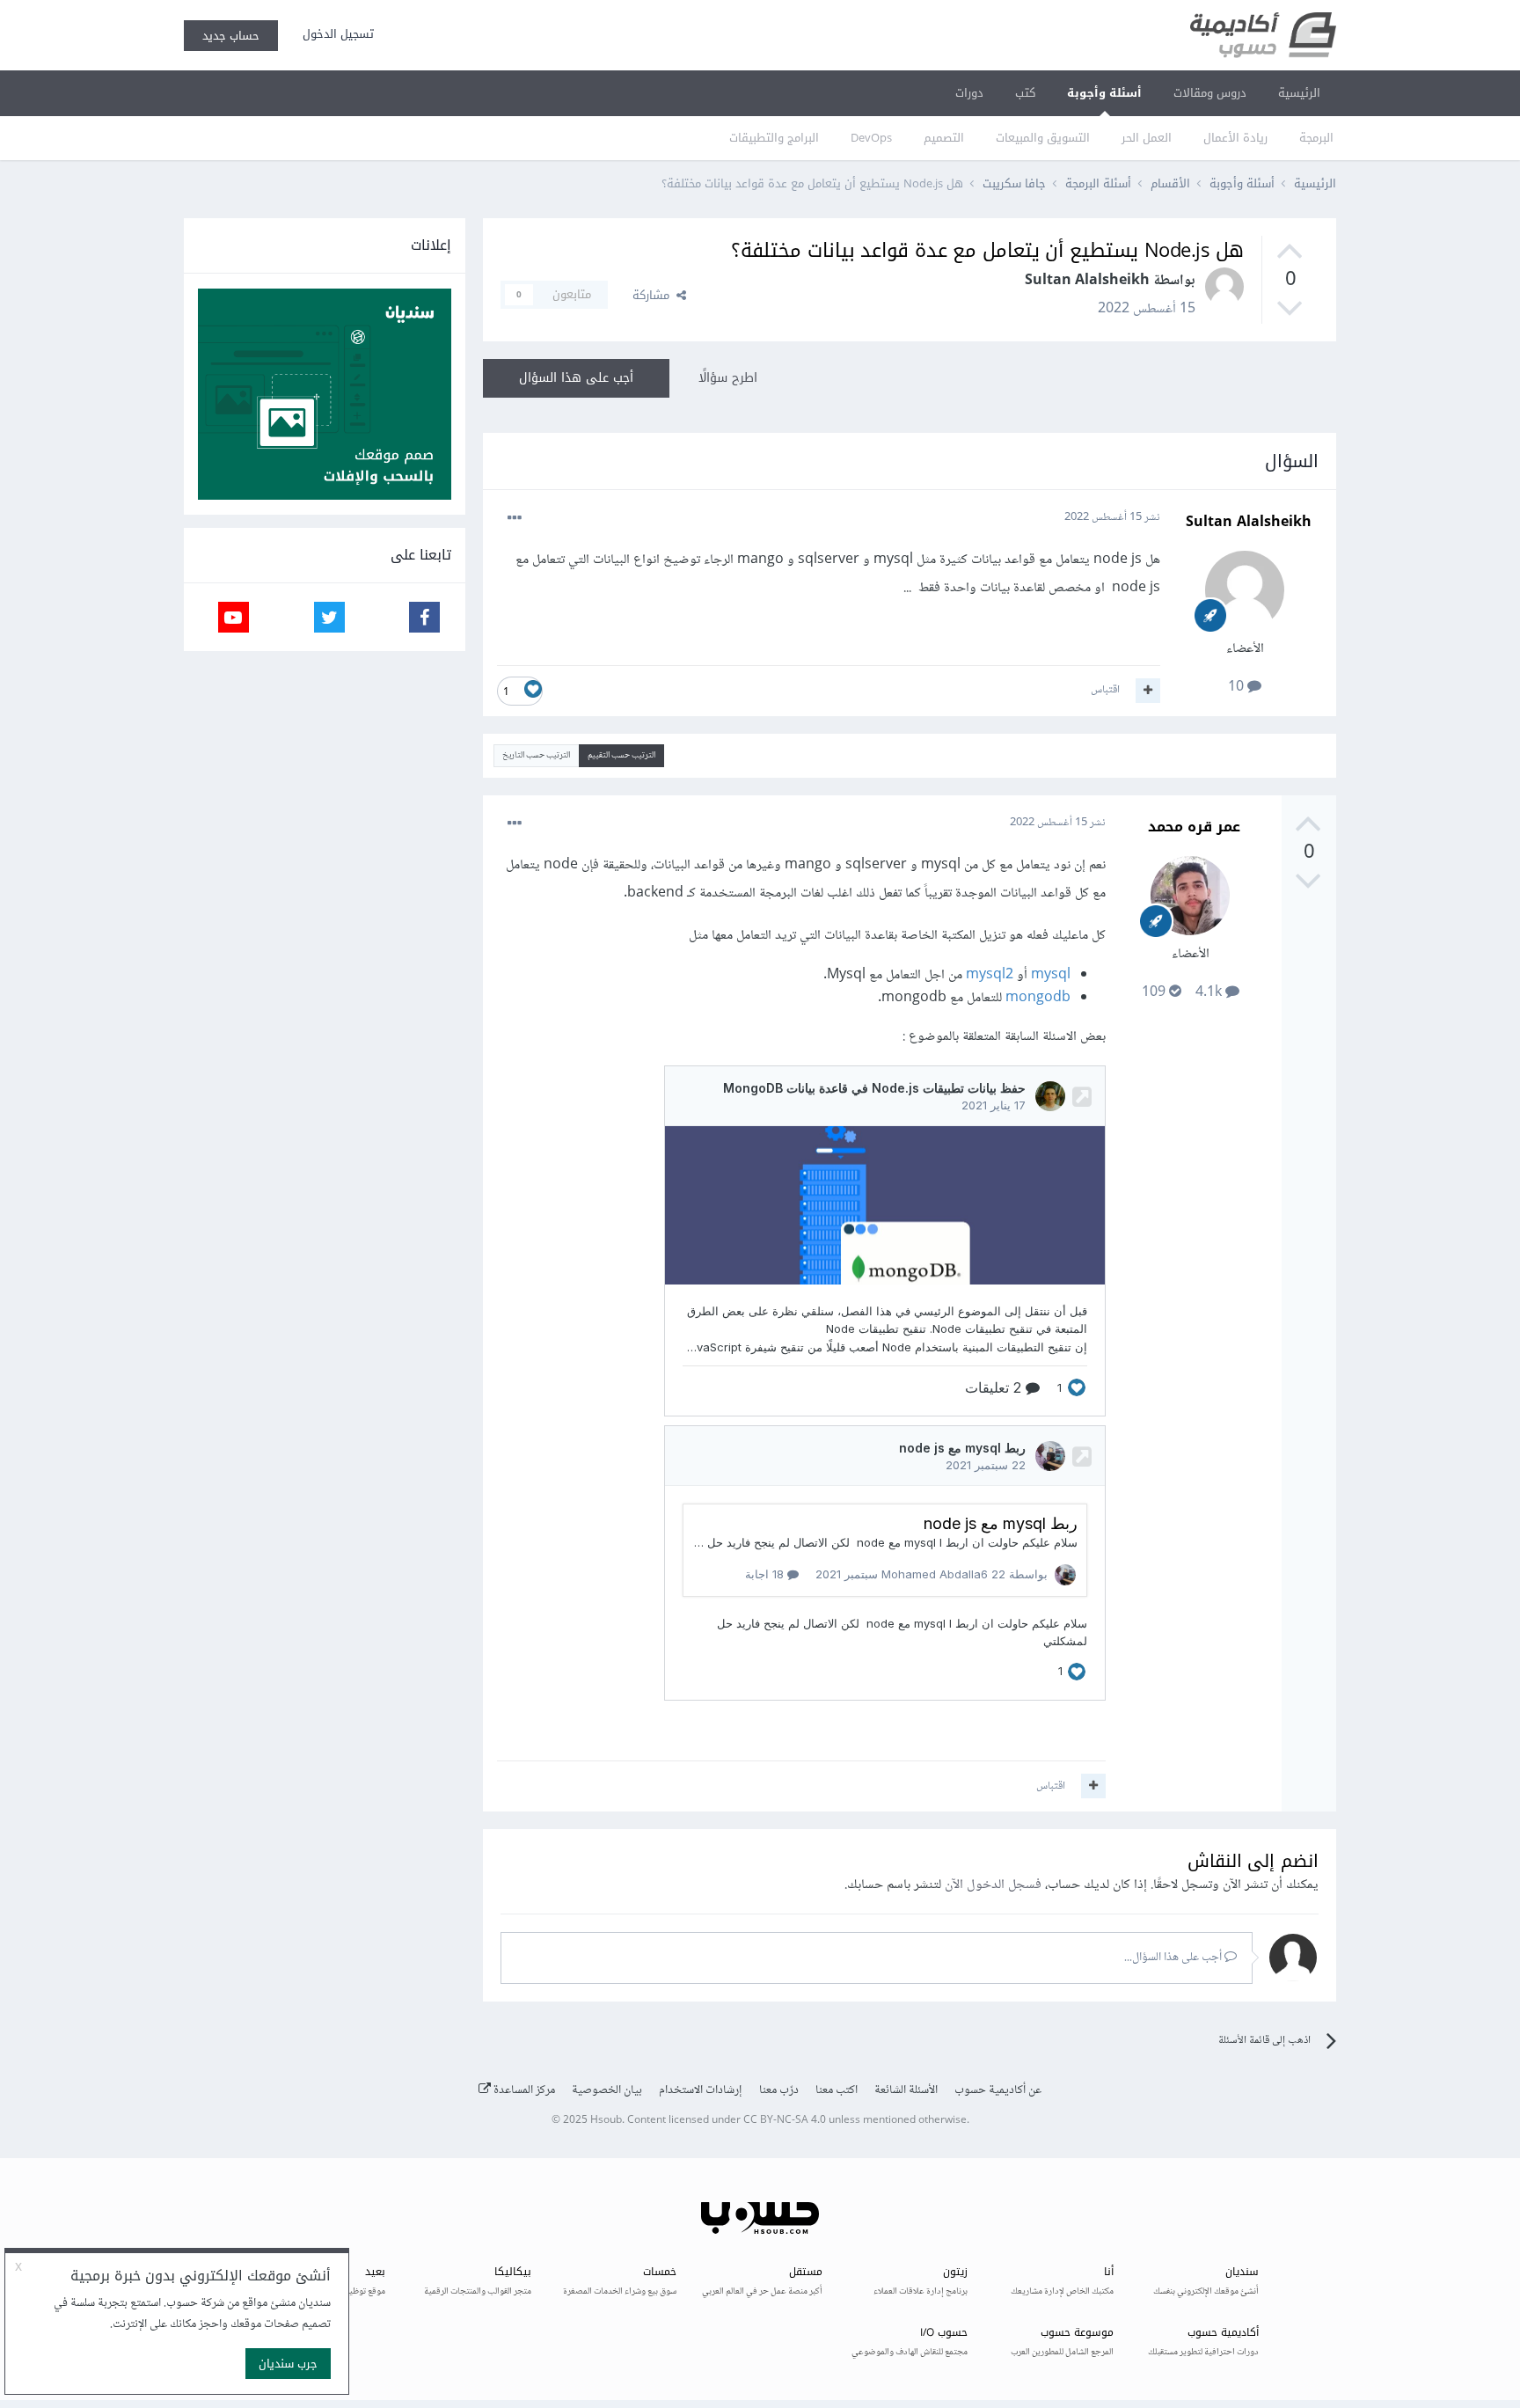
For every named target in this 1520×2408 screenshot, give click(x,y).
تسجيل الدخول (335, 34)
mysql (1049, 975)
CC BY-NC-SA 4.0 (785, 2121)
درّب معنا (779, 2090)
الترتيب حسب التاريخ (536, 755)
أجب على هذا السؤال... (1174, 1958)
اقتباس (1105, 690)
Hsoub (606, 2121)
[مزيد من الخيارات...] (515, 518)
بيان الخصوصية (607, 2090)
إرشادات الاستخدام (701, 2090)
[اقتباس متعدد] (1148, 691)
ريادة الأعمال (1235, 138)
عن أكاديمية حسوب (998, 2090)
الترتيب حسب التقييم (621, 755)
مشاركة (654, 295)
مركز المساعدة (523, 2090)
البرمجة (1316, 138)
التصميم (944, 138)
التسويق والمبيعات (1043, 138)
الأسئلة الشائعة (906, 2090)
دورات (969, 93)
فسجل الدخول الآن (993, 1885)
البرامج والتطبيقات (774, 138)
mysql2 (988, 975)
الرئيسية (1299, 93)
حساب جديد (231, 36)
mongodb (1038, 998)
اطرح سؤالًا (728, 378)
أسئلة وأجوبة (1104, 93)
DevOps (871, 138)
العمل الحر (1147, 138)
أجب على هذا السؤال (576, 378)
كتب (1025, 93)
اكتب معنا (837, 2090)
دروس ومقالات (1210, 93)
